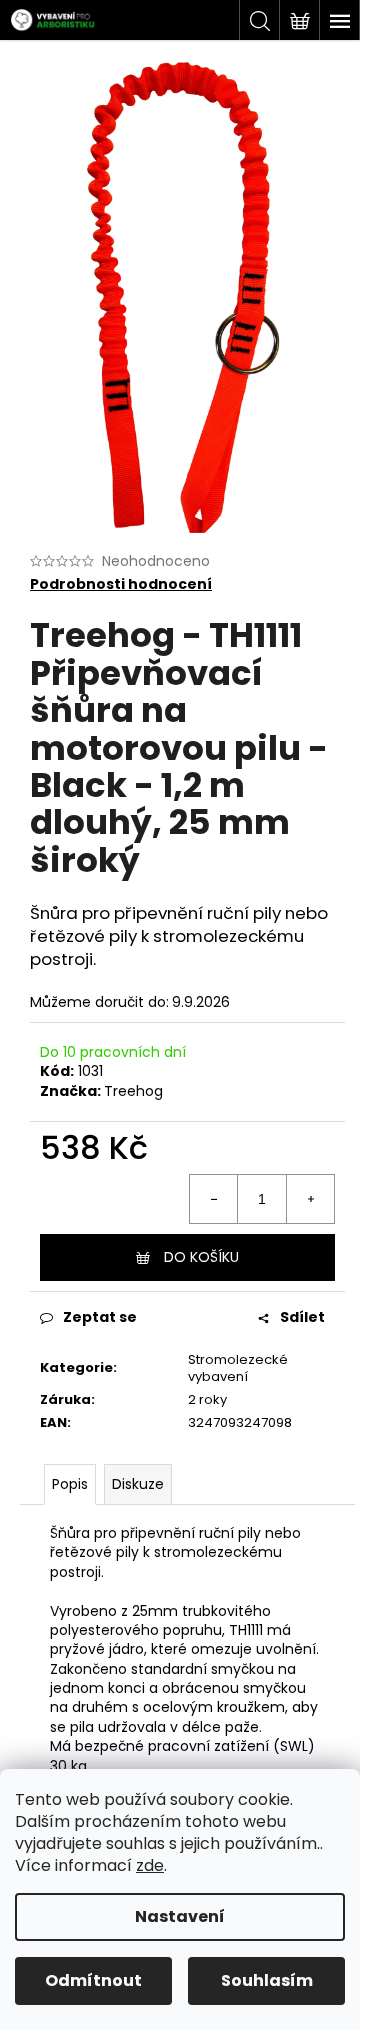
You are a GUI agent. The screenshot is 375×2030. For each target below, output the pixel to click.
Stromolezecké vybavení (238, 1368)
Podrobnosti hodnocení (121, 584)
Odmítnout (93, 1980)
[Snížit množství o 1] (214, 1199)
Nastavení (180, 1916)
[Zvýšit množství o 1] (310, 1199)
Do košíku (201, 1257)
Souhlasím (267, 1980)
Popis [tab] (70, 1484)
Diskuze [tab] (138, 1484)
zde (150, 1865)
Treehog (133, 1091)
